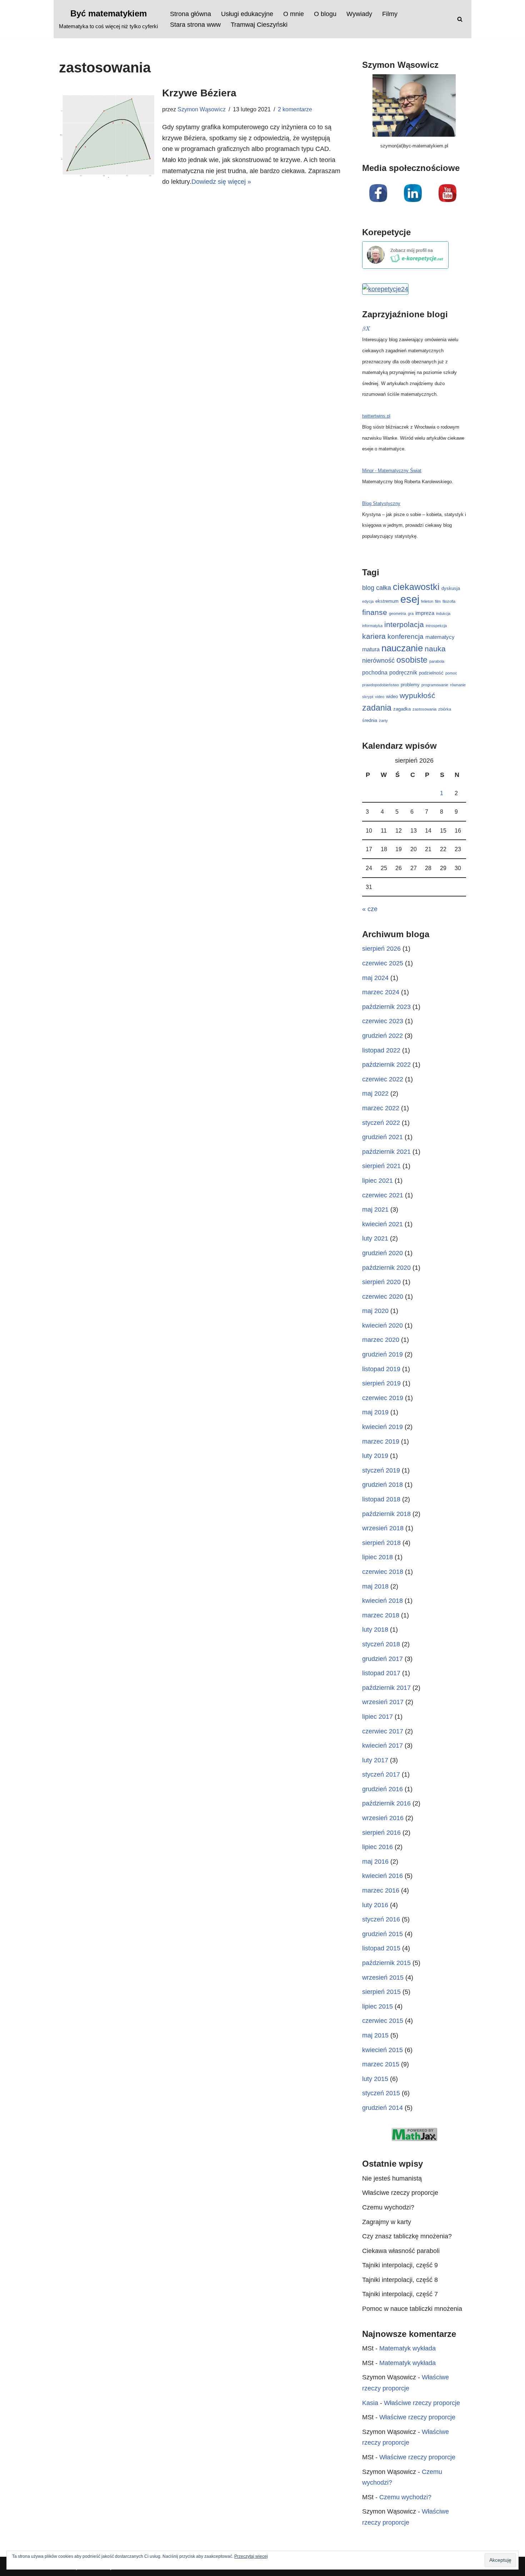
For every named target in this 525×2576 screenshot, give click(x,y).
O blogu (325, 14)
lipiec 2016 (377, 1847)
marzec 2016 (381, 1890)
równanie (458, 685)
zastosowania (424, 709)
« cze (370, 909)
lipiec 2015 (377, 2006)
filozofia (449, 601)
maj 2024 (375, 978)
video (380, 697)
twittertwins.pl (376, 416)
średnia (370, 720)
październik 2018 (386, 1514)
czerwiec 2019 (383, 1398)
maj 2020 (375, 1311)
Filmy (390, 14)
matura (371, 649)
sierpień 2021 (381, 1166)
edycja (368, 601)
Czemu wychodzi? (388, 2207)
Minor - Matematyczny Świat (392, 471)
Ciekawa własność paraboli (401, 2251)
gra (411, 613)
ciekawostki (416, 587)
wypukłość (417, 695)
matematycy (440, 637)
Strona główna (191, 14)
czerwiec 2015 (383, 2021)
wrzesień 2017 (383, 1702)
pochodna (375, 672)
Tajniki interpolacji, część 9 (400, 2265)
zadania (377, 708)
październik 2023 (386, 1007)
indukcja (443, 613)
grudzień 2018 (382, 1485)
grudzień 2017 (382, 1659)
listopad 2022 (381, 1050)
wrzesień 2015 (383, 1978)
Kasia (370, 2403)
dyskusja (451, 588)
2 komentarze (295, 109)
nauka (435, 649)
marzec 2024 (381, 992)
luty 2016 (375, 1905)
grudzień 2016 (382, 1789)
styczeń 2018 (381, 1644)
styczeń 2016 (381, 1919)
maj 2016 (375, 1862)
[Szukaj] (460, 19)
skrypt (368, 697)
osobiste (412, 660)
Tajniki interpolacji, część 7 (400, 2294)
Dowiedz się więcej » (221, 182)
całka (384, 588)
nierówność (378, 661)
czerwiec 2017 (383, 1731)
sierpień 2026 (381, 949)
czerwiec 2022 (383, 1079)
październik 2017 (386, 1688)
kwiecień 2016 (382, 1876)
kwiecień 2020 (382, 1325)
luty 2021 (375, 1238)
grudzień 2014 (382, 2108)
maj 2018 (375, 1586)
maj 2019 (375, 1412)
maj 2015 (375, 2035)
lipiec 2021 (377, 1181)
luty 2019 (375, 1456)
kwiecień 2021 (382, 1224)
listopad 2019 (381, 1369)
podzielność (431, 673)
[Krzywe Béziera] (107, 137)
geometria (397, 613)
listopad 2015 (381, 1948)
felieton (427, 601)
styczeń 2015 (381, 2093)
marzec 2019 (381, 1441)
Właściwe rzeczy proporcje (400, 2193)
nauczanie (402, 648)
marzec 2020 (381, 1340)
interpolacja (404, 624)
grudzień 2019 (382, 1354)
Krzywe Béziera (199, 93)
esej (410, 599)
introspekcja (436, 626)
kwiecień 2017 (382, 1746)
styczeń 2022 (381, 1123)
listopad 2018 (381, 1499)
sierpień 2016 (381, 1833)
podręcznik (403, 672)
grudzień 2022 (382, 1036)
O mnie (294, 14)
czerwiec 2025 (383, 963)
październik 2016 (386, 1803)
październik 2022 (386, 1065)
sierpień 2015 (381, 1992)
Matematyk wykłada (407, 2348)
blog (368, 588)
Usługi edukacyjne (247, 14)
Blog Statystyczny (381, 503)
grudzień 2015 (382, 1934)
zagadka (402, 709)
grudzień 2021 (382, 1137)
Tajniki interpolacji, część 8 (400, 2280)
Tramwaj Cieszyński (259, 25)
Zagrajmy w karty (387, 2222)
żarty (383, 721)
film (438, 601)
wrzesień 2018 (383, 1528)
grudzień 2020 (382, 1253)
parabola (437, 661)
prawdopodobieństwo (381, 685)
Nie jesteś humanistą (392, 2178)
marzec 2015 (381, 2064)
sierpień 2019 (381, 1383)
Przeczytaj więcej (251, 2556)
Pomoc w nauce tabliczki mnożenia (412, 2309)
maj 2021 (375, 1209)
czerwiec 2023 (383, 1021)
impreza (425, 613)
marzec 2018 (381, 1615)
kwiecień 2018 (382, 1601)
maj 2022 (375, 1093)
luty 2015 (375, 2079)
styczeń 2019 (381, 1470)
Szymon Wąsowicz (202, 109)
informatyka (372, 626)
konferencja (406, 637)
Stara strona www (195, 25)
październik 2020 (386, 1268)
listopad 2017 (381, 1673)
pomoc (451, 673)
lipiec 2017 (377, 1717)
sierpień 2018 (381, 1543)
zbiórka (445, 709)
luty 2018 (375, 1630)
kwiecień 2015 (382, 2050)
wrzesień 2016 (383, 1818)
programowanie (435, 685)
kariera (374, 636)
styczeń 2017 (381, 1774)
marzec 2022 (381, 1108)
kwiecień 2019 (382, 1427)
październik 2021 (386, 1152)
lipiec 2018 (377, 1557)
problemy (410, 685)
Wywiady (359, 14)
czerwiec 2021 (383, 1195)
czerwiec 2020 (383, 1297)
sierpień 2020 (381, 1282)
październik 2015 (386, 1963)
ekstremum (387, 601)
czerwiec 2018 (383, 1572)
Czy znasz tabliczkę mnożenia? (407, 2236)
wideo (392, 696)
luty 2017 (375, 1760)
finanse (375, 612)
